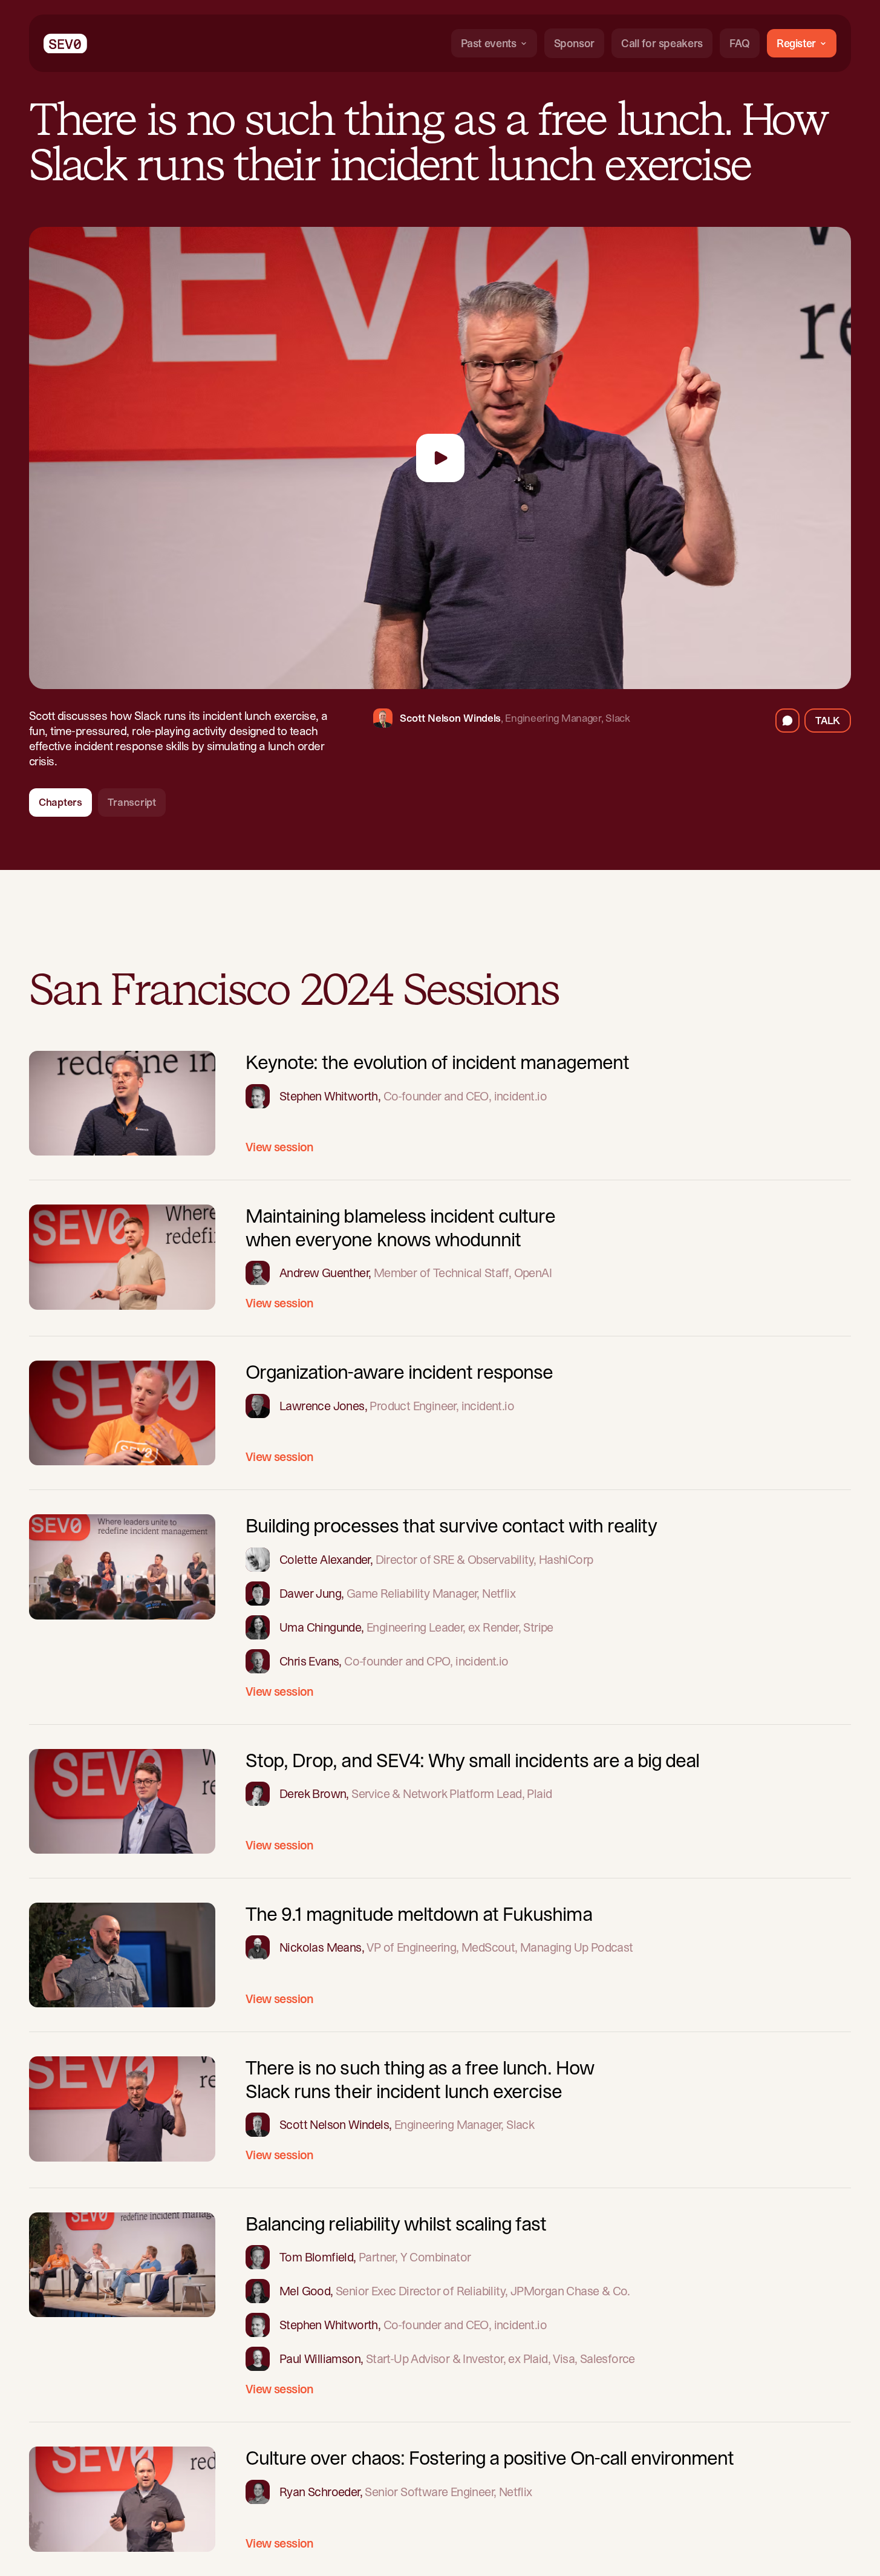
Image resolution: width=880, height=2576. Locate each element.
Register (796, 43)
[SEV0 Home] (65, 43)
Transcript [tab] (132, 802)
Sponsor (574, 43)
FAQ (740, 43)
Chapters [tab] (60, 802)
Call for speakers (662, 43)
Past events (489, 43)
